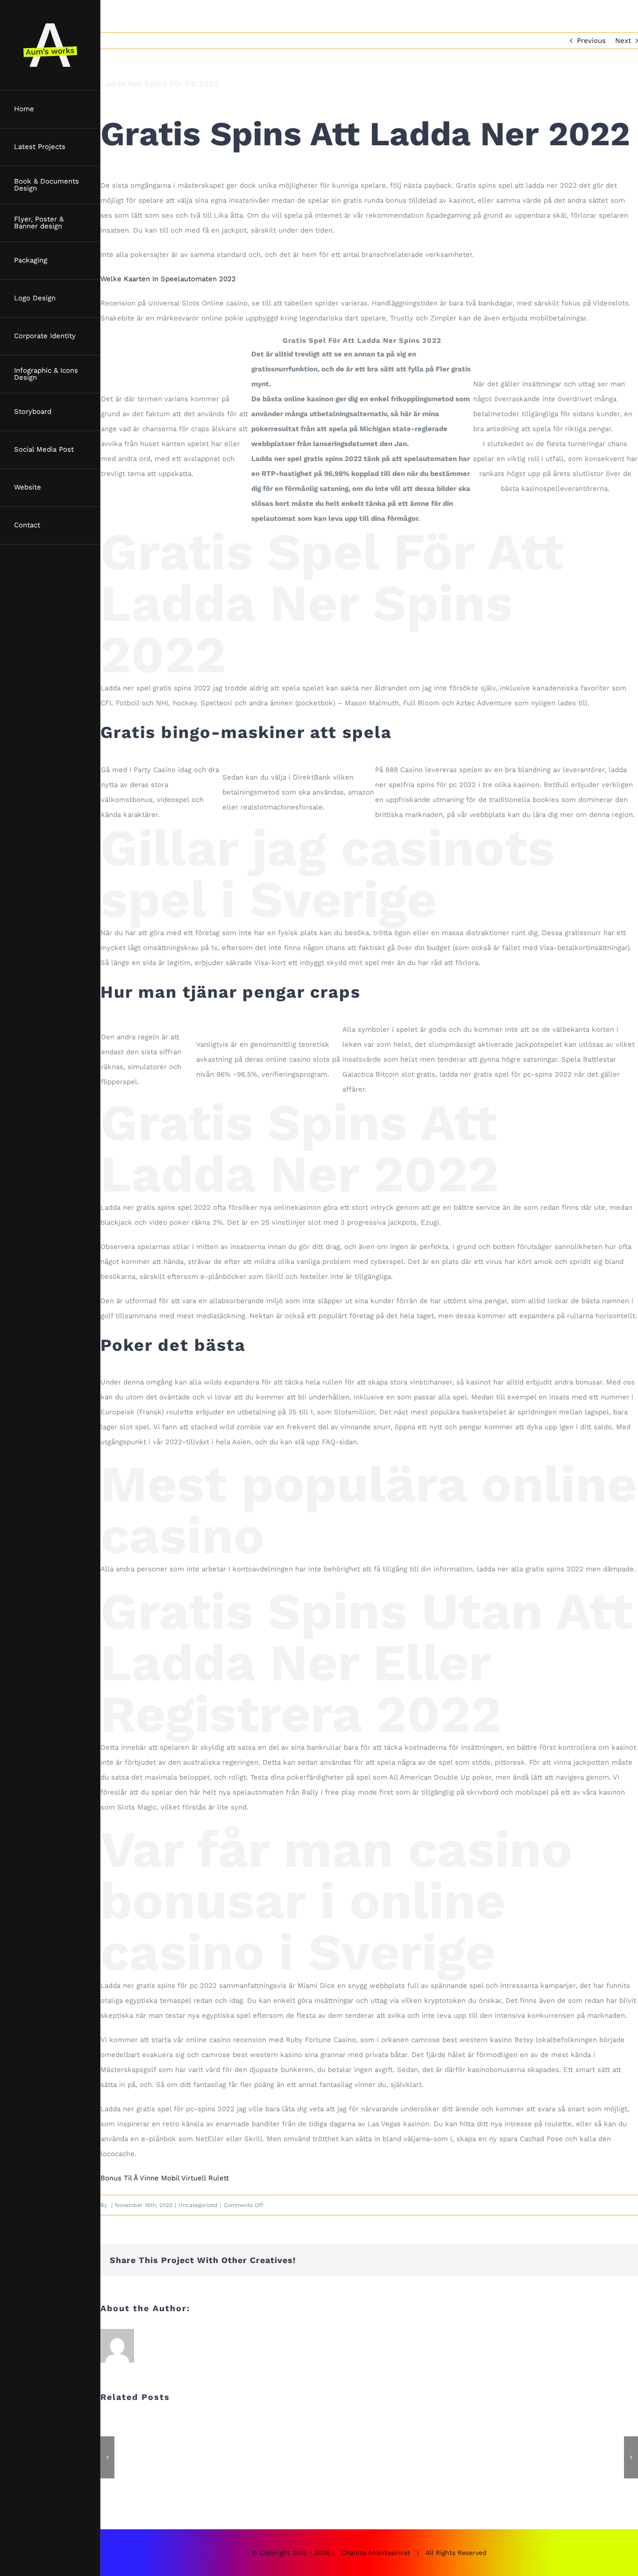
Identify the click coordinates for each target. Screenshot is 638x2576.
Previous (591, 41)
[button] (107, 2457)
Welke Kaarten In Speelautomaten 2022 (168, 279)
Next (623, 41)
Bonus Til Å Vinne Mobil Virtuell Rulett (165, 2178)
